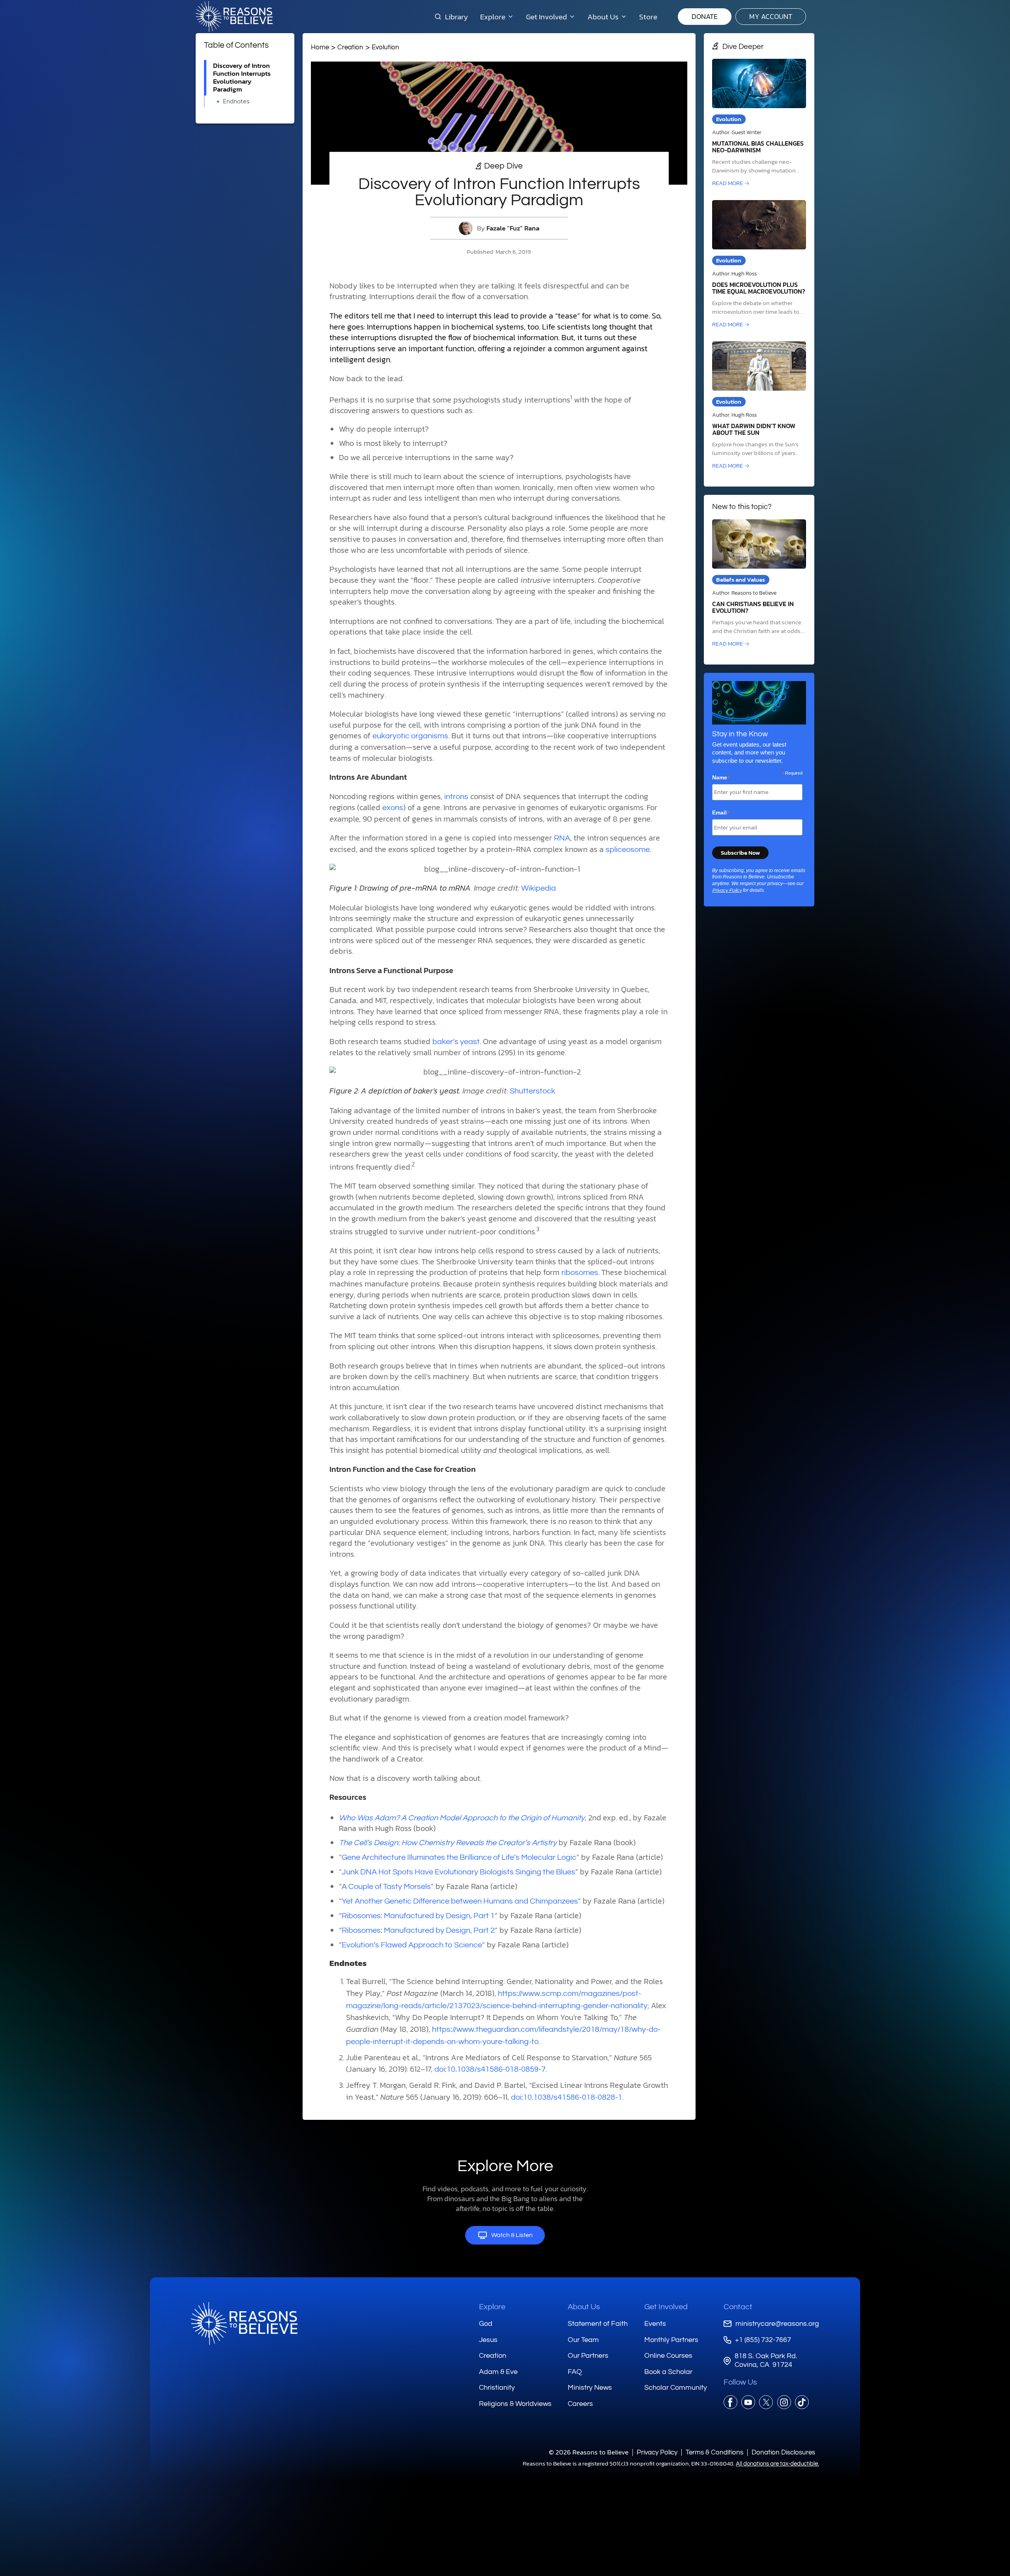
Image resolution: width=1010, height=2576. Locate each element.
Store (648, 17)
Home (320, 47)
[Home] (244, 2323)
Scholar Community (676, 2388)
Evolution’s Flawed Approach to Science (412, 1945)
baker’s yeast (456, 1042)
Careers (580, 2404)
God (486, 2324)
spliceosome (628, 850)
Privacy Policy (727, 890)
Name (721, 778)
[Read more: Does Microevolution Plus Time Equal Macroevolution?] (759, 265)
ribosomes (580, 1273)
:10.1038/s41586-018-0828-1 (572, 2097)
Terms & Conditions (714, 2452)
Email (721, 813)
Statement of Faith (598, 2324)
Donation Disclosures (783, 2452)
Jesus (488, 2340)
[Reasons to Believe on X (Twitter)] (766, 2402)
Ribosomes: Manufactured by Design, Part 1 (418, 1916)
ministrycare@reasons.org (777, 2324)
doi (516, 2097)
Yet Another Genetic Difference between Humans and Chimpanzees (460, 1901)
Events (655, 2324)
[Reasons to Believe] (234, 17)
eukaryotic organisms (410, 736)
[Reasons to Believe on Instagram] (784, 2402)
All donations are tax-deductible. (777, 2464)
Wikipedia (539, 888)
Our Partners (588, 2356)
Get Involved (666, 2307)
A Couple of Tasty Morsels (386, 1887)
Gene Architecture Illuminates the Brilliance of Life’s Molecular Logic (459, 1857)
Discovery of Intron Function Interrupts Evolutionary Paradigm (242, 78)
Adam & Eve (498, 2372)
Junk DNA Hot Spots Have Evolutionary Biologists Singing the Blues (458, 1872)
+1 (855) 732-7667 (763, 2340)
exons (393, 808)
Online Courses (668, 2356)
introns (456, 797)
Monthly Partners (671, 2340)
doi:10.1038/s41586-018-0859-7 (490, 2069)
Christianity (497, 2388)
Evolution (385, 47)
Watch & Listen (512, 2235)
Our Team (583, 2340)
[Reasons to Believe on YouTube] (748, 2402)
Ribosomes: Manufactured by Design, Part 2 (418, 1930)
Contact (738, 2307)
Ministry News (590, 2388)
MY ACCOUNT (771, 16)
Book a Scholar (668, 2372)
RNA (562, 838)
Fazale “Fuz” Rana (513, 228)
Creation (350, 47)
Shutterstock (532, 1091)
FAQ (575, 2372)
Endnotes (236, 101)
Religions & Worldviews (515, 2404)
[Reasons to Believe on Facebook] (730, 2402)
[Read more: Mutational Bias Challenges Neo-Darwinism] (759, 123)
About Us (584, 2307)
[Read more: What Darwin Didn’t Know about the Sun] (759, 406)
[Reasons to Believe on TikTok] (802, 2402)
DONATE (705, 16)
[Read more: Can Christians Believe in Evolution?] (759, 584)
